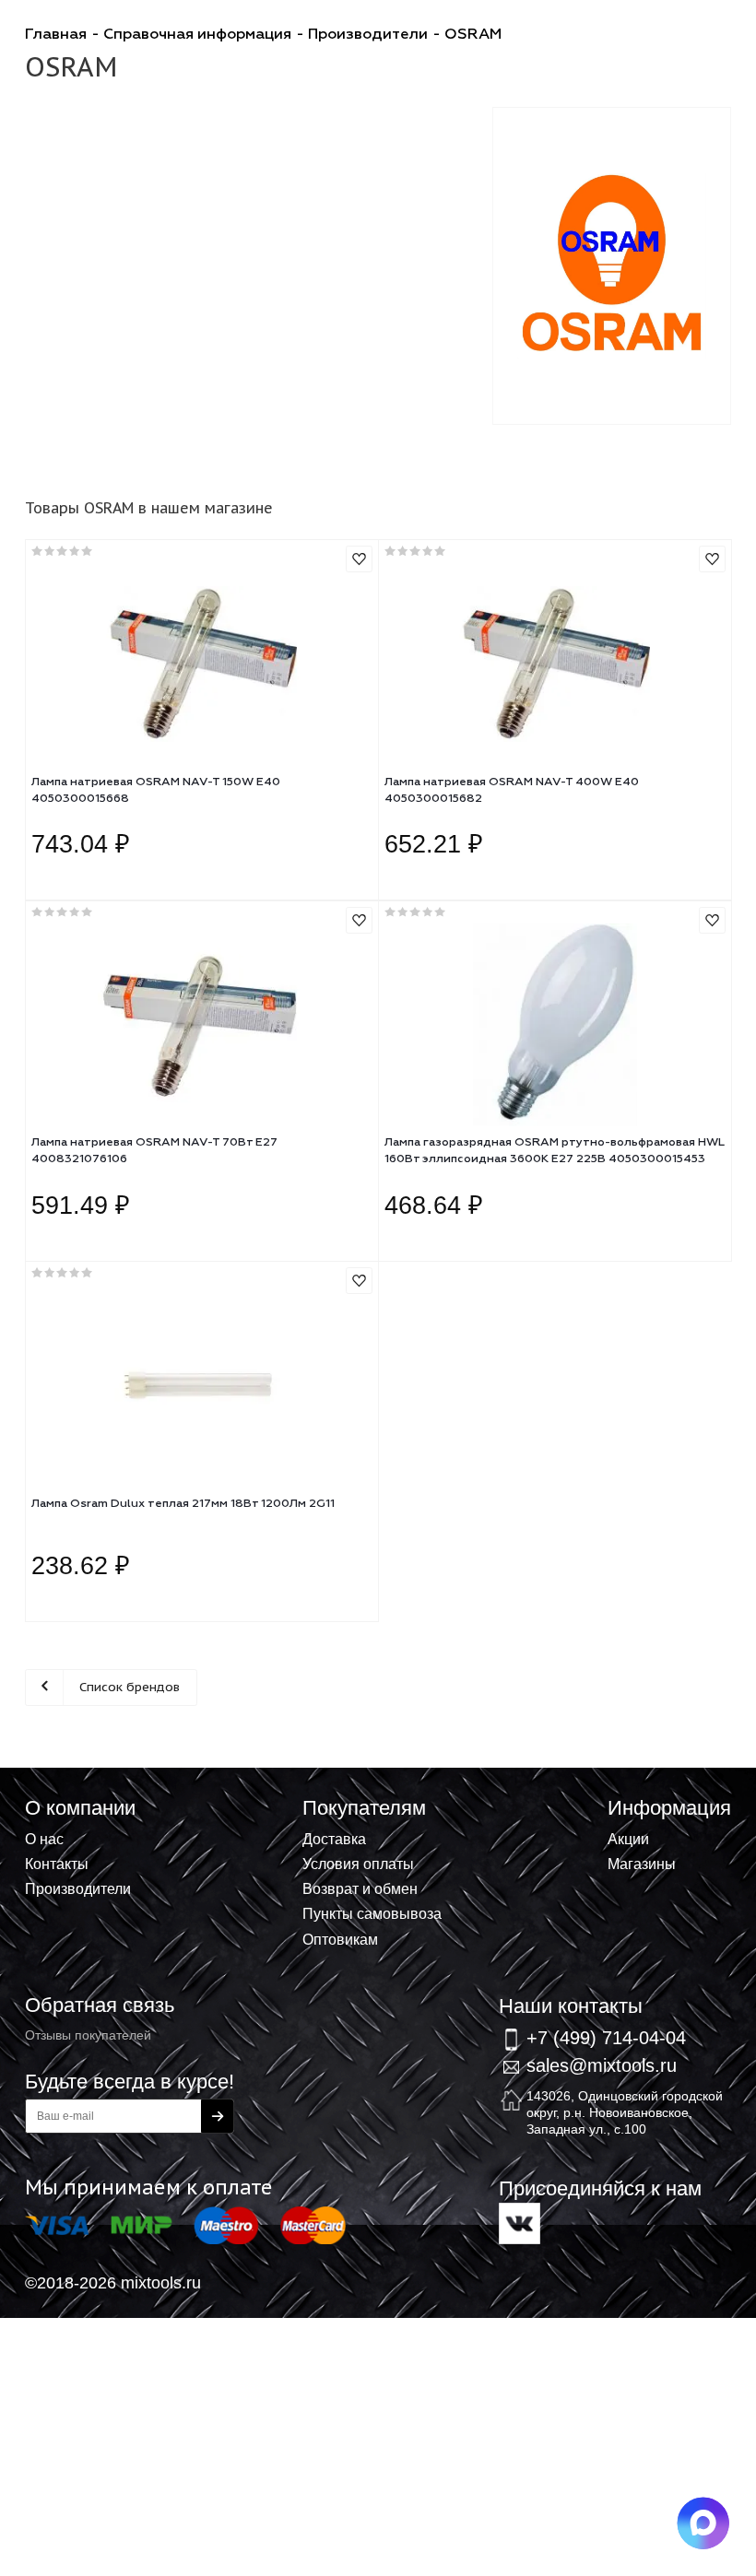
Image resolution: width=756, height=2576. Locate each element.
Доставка (334, 1839)
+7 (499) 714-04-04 (606, 2038)
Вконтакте (520, 2223)
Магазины (642, 1864)
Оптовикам (340, 1939)
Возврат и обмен (360, 1888)
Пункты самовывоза (372, 1913)
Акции (628, 1839)
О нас (44, 1839)
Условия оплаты (358, 1864)
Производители (78, 1888)
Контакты (57, 1864)
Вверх (651, 1810)
